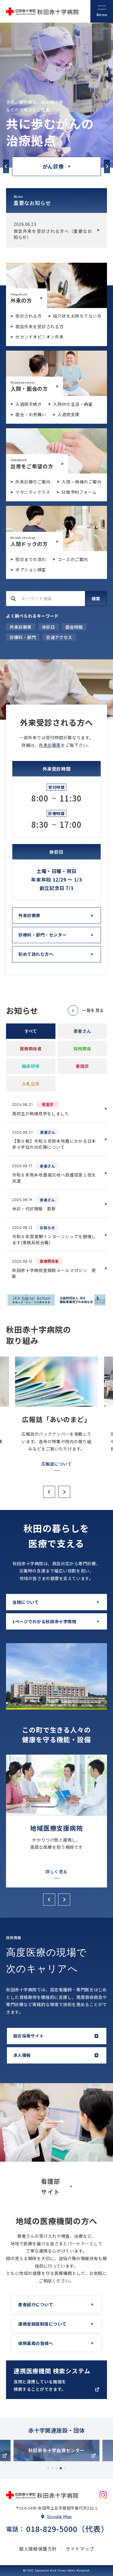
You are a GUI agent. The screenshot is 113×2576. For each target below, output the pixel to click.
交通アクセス (59, 637)
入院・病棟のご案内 (82, 482)
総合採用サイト (29, 2036)
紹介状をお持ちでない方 (77, 316)
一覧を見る (93, 1010)
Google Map (59, 2517)
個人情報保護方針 (38, 2549)
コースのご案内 (73, 559)
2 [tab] (52, 2468)
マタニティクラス (33, 492)
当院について (25, 1602)
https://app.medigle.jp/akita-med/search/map (56, 2380)
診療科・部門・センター (42, 935)
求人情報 (22, 2055)
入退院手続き (28, 404)
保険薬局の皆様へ (36, 2343)
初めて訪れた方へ (36, 954)
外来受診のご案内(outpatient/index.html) (56, 285)
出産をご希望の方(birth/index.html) (56, 451)
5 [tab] (65, 2468)
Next (107, 166)
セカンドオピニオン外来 (39, 337)
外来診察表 (21, 627)
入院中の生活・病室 (73, 404)
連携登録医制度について (42, 2324)
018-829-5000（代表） (67, 2529)
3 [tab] (57, 2468)
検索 (96, 599)
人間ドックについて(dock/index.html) (56, 528)
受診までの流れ (31, 559)
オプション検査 (31, 570)
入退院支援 (69, 414)
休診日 (49, 627)
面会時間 (74, 627)
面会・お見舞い (31, 414)
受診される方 (28, 316)
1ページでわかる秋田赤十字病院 (44, 1621)
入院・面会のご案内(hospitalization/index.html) (56, 373)
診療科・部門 (23, 637)
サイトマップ (80, 2549)
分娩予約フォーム (79, 492)
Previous (6, 166)
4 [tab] (61, 2468)
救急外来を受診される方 (39, 326)
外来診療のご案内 (33, 482)
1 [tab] (48, 2468)
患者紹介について (36, 2305)
